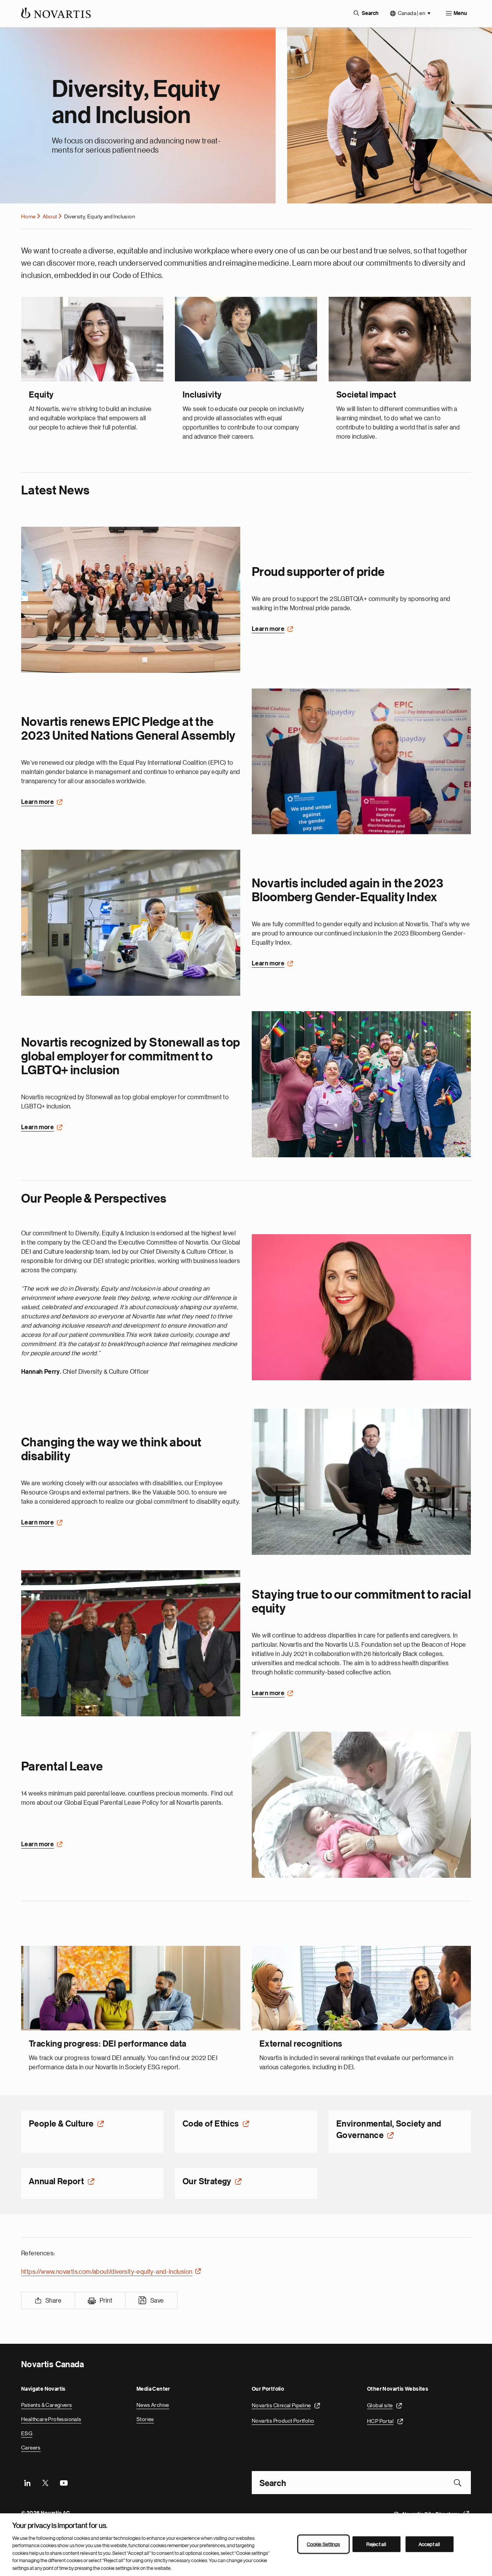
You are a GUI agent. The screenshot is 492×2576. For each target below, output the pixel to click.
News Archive (153, 2404)
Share (53, 2300)
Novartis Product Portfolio (283, 2420)
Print (106, 2300)
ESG (27, 2433)
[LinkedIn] (27, 2482)
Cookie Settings (323, 2544)
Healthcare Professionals (51, 2418)
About (50, 216)
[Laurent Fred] (361, 1481)
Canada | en (411, 13)
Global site (380, 2404)
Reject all (376, 2544)
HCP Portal (380, 2420)
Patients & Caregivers (47, 2404)
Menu (460, 13)
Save (157, 2300)
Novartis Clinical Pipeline (281, 2404)
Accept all (429, 2544)
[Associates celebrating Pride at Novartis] (361, 1083)
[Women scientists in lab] (131, 922)
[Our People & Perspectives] (361, 1306)
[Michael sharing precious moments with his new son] (361, 1804)
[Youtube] (63, 2482)
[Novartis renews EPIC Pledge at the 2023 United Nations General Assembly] (361, 760)
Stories (145, 2418)
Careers (31, 2447)
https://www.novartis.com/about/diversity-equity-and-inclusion (107, 2271)
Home (28, 216)
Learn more (268, 628)
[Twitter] (45, 2482)
